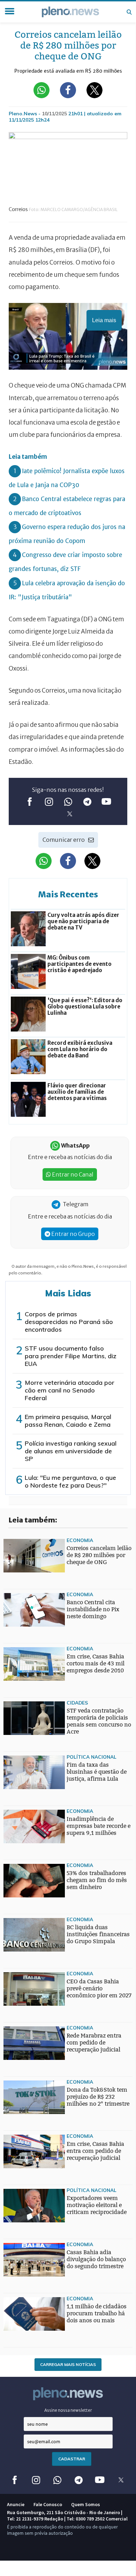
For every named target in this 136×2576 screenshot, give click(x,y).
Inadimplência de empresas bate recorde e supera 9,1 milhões (99, 1826)
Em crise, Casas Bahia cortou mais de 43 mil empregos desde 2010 (96, 1663)
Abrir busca (129, 12)
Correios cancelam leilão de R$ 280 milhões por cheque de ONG (99, 1555)
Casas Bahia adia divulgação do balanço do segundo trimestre (96, 2259)
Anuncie (16, 2504)
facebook (30, 801)
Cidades (77, 1703)
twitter (70, 814)
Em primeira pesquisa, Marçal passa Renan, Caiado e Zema (68, 1421)
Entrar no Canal (72, 1174)
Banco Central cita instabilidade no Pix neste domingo (93, 1609)
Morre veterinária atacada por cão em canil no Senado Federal (70, 1390)
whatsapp (68, 801)
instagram (49, 801)
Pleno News (70, 12)
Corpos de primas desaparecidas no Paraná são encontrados (69, 1322)
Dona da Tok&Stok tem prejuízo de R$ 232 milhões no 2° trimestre (98, 2097)
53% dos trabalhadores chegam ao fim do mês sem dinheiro (97, 1880)
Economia (80, 1540)
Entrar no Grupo (73, 1234)
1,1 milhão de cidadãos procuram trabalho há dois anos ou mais (97, 2313)
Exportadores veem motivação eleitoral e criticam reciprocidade (97, 2205)
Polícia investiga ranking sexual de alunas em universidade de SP (71, 1451)
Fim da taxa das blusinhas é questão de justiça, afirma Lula (97, 1772)
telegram (87, 801)
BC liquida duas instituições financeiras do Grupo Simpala (98, 1934)
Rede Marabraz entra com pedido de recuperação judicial (94, 2043)
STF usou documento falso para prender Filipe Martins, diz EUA (71, 1356)
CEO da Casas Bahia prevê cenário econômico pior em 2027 (99, 1988)
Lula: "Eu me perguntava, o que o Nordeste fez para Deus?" (70, 1481)
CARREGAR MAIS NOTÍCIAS (68, 2364)
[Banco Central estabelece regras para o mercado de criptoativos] (17, 1965)
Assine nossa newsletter (68, 2410)
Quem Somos (86, 2504)
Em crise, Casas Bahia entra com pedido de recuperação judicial (95, 2151)
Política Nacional (92, 1757)
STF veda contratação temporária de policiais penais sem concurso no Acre (99, 1721)
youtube (107, 801)
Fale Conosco (48, 2504)
